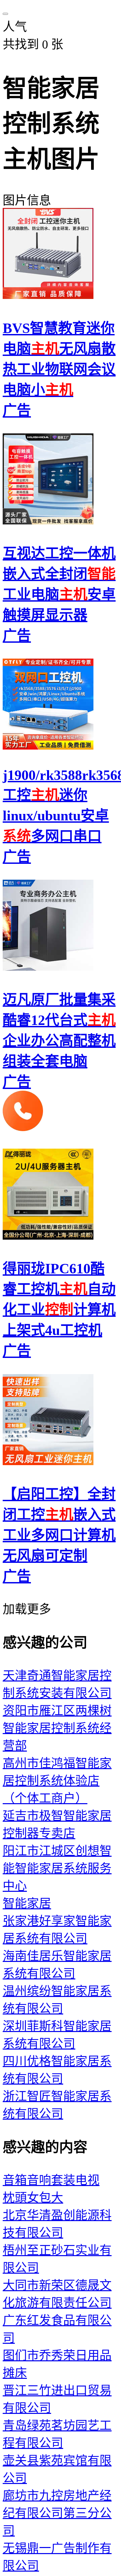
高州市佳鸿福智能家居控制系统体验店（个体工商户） (57, 1781)
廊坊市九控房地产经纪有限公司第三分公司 (57, 2513)
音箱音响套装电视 (51, 2180)
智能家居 (27, 1904)
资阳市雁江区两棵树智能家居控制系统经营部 (57, 1728)
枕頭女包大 (33, 2198)
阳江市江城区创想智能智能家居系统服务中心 (57, 1869)
